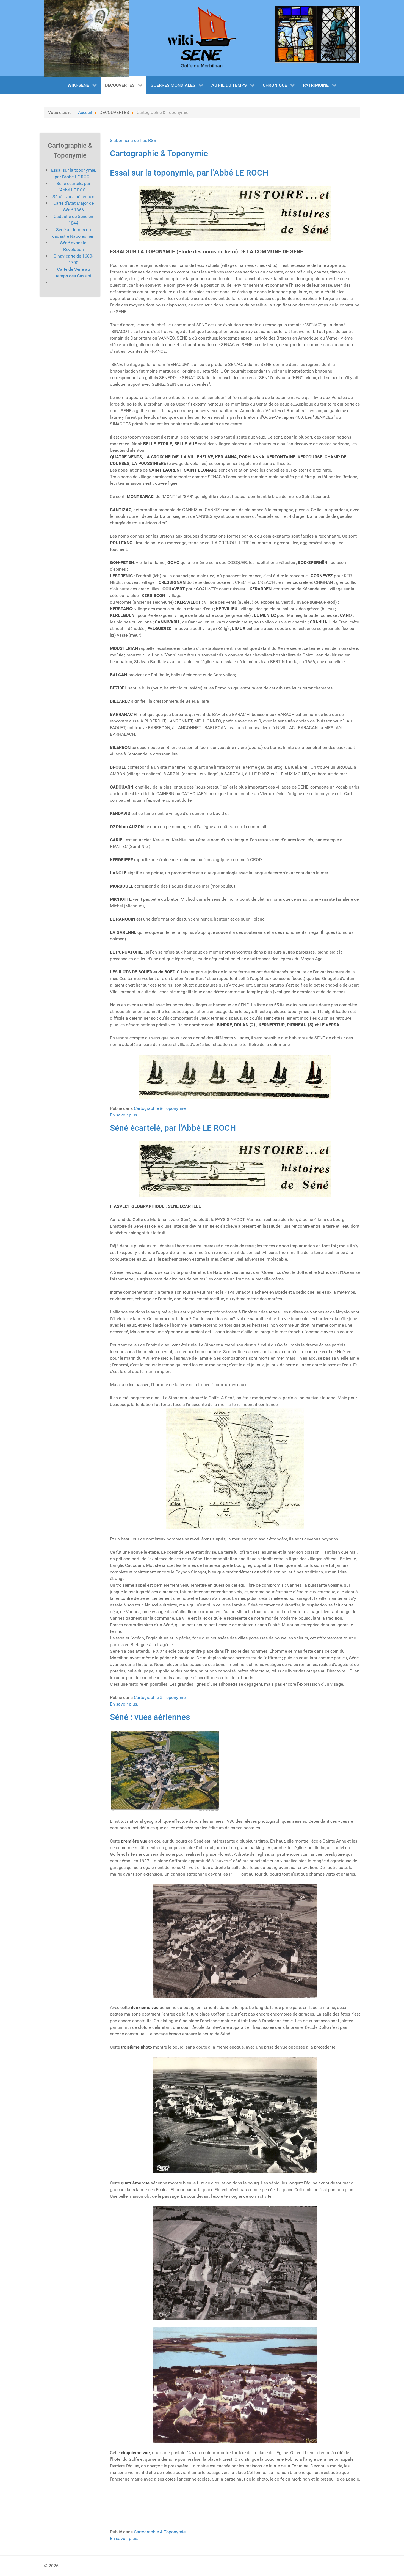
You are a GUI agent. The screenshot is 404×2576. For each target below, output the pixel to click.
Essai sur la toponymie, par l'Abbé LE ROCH (189, 173)
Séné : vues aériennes (150, 1717)
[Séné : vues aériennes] (165, 1770)
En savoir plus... (125, 1115)
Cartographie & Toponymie (159, 153)
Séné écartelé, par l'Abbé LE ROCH (173, 1128)
